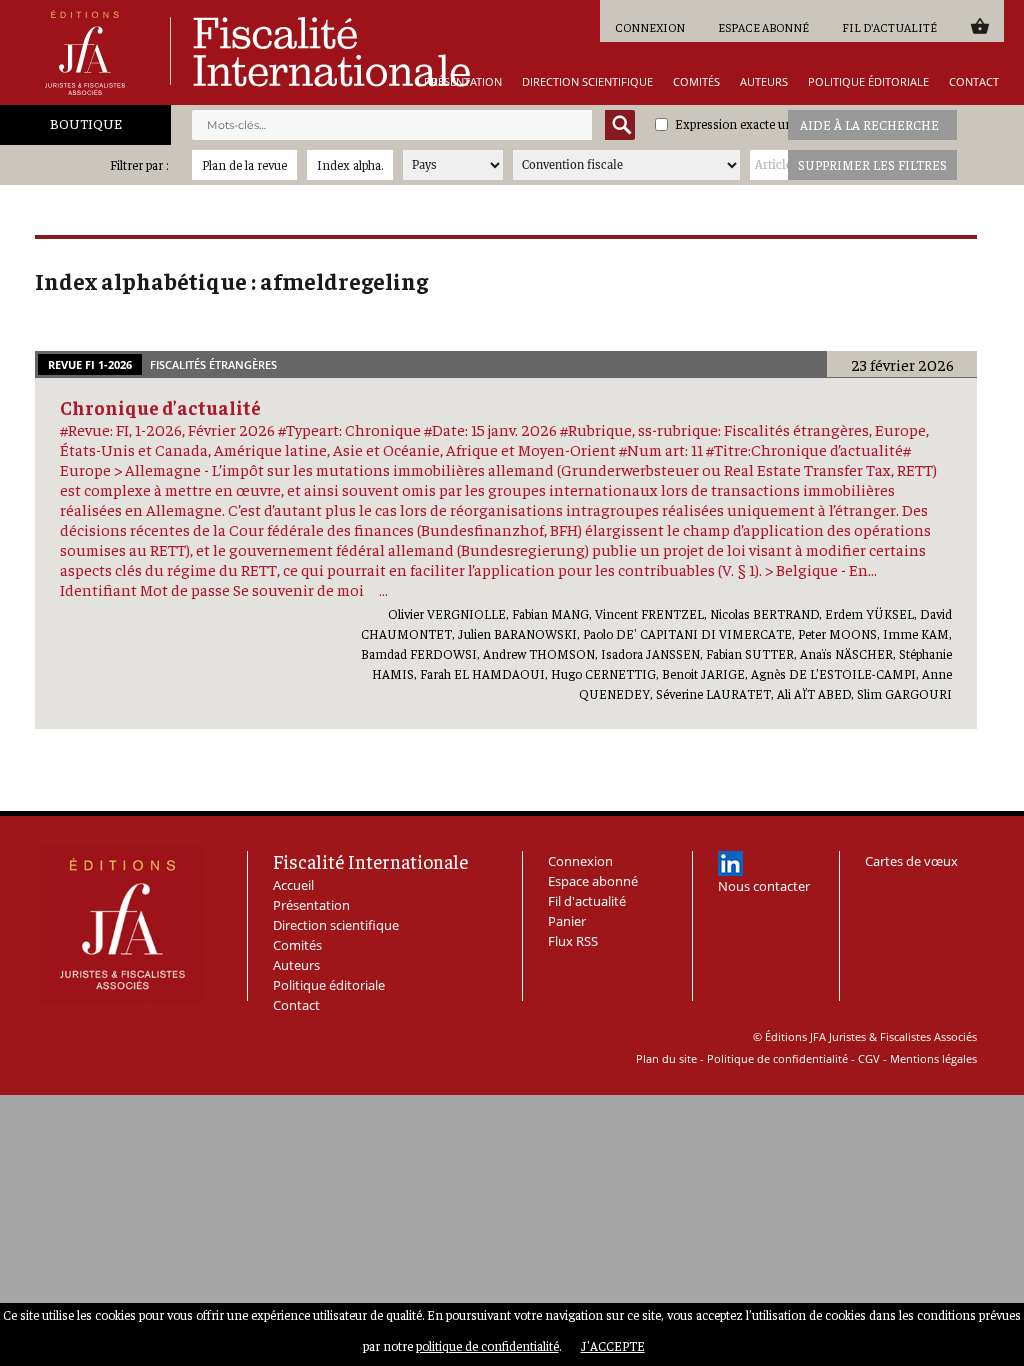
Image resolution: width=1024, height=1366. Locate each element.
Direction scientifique (587, 81)
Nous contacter (764, 886)
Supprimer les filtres (872, 164)
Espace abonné (763, 27)
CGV (869, 1058)
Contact (974, 81)
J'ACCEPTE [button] (613, 1345)
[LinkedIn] (730, 863)
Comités (696, 81)
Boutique (86, 123)
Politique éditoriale (868, 81)
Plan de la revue (244, 164)
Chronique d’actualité (160, 407)
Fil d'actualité (889, 27)
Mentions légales (933, 1058)
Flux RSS (573, 941)
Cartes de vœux (911, 861)
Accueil (293, 885)
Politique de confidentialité (777, 1058)
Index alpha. (350, 164)
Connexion (650, 27)
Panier (979, 25)
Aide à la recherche (869, 124)
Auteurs (764, 81)
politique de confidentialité (487, 1345)
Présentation (463, 81)
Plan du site (666, 1058)
